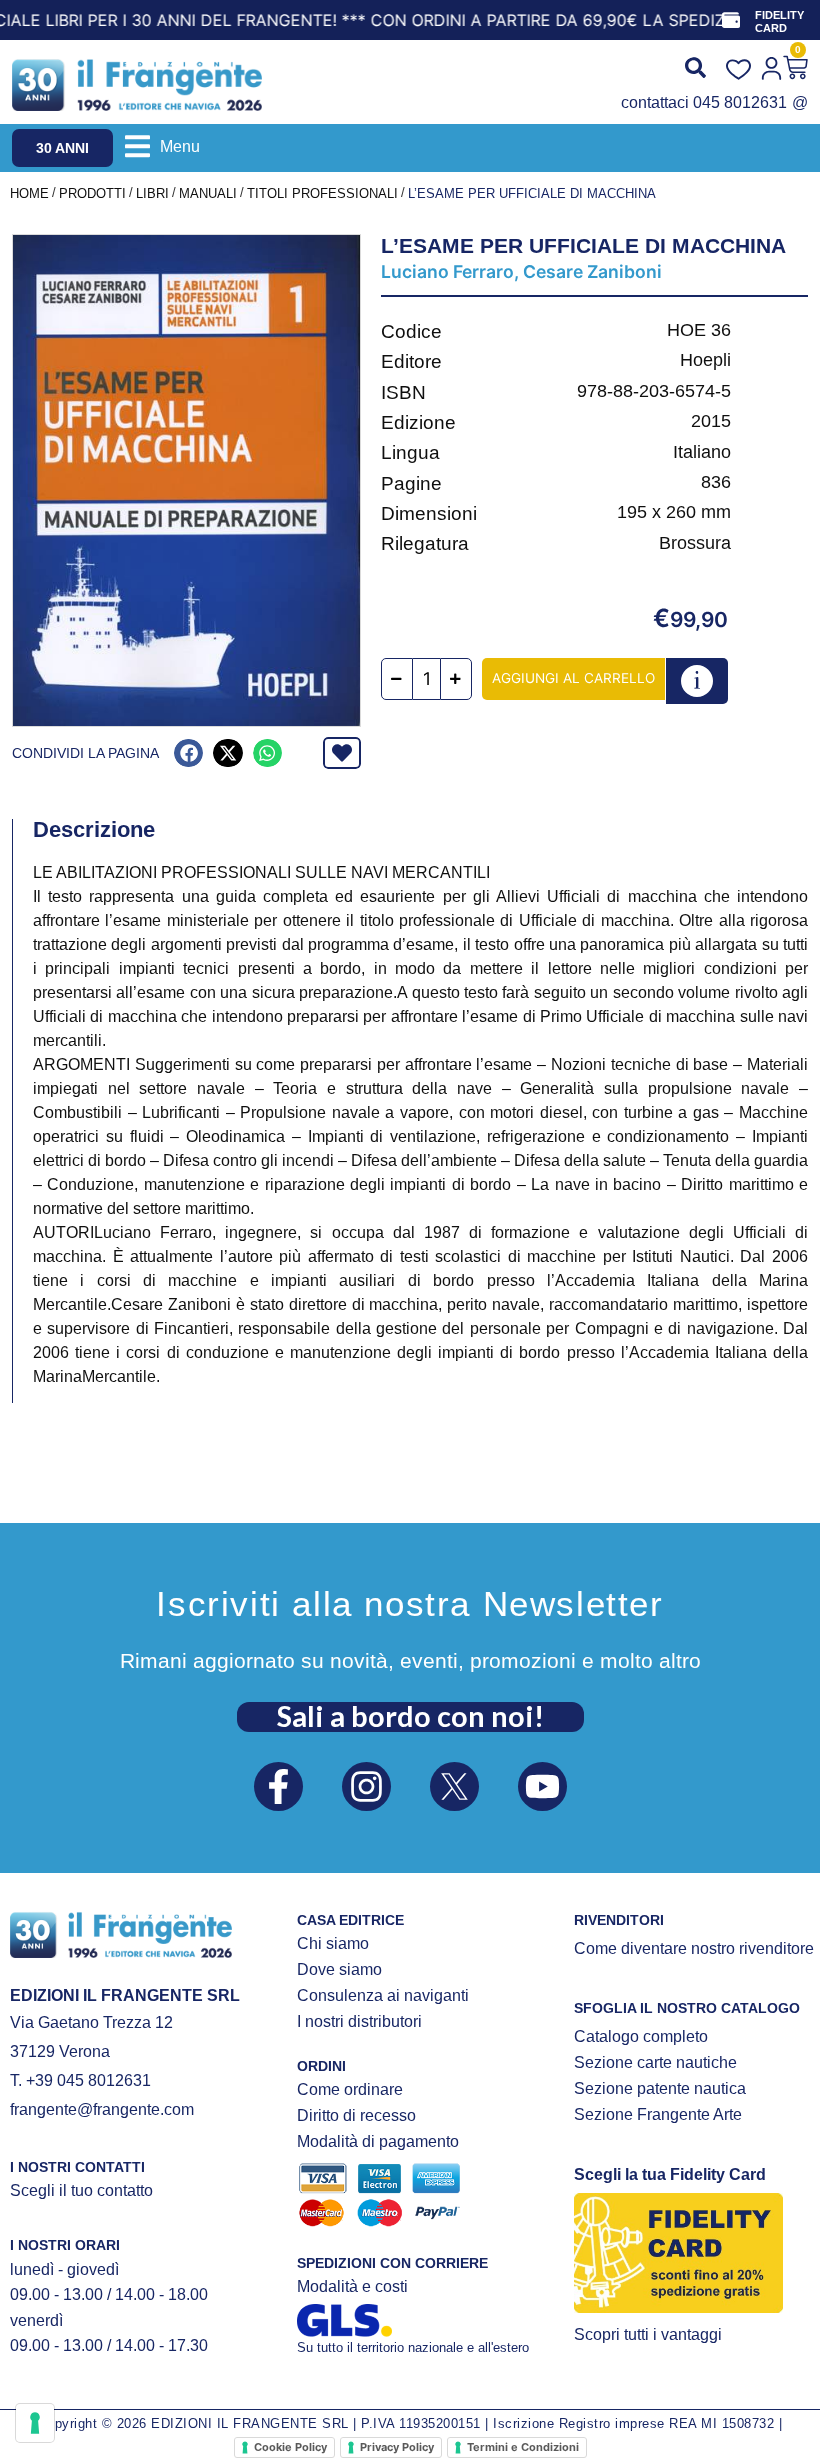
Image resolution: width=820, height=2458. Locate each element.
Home (29, 193)
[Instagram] (366, 1786)
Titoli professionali (322, 193)
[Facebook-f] (278, 1786)
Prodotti (92, 193)
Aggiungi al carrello (573, 678)
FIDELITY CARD (779, 21)
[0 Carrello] (795, 67)
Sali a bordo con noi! (410, 1716)
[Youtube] (542, 1786)
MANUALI (208, 193)
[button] (162, 146)
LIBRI (152, 193)
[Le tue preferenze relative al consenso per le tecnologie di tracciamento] (35, 2423)
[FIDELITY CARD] (731, 20)
